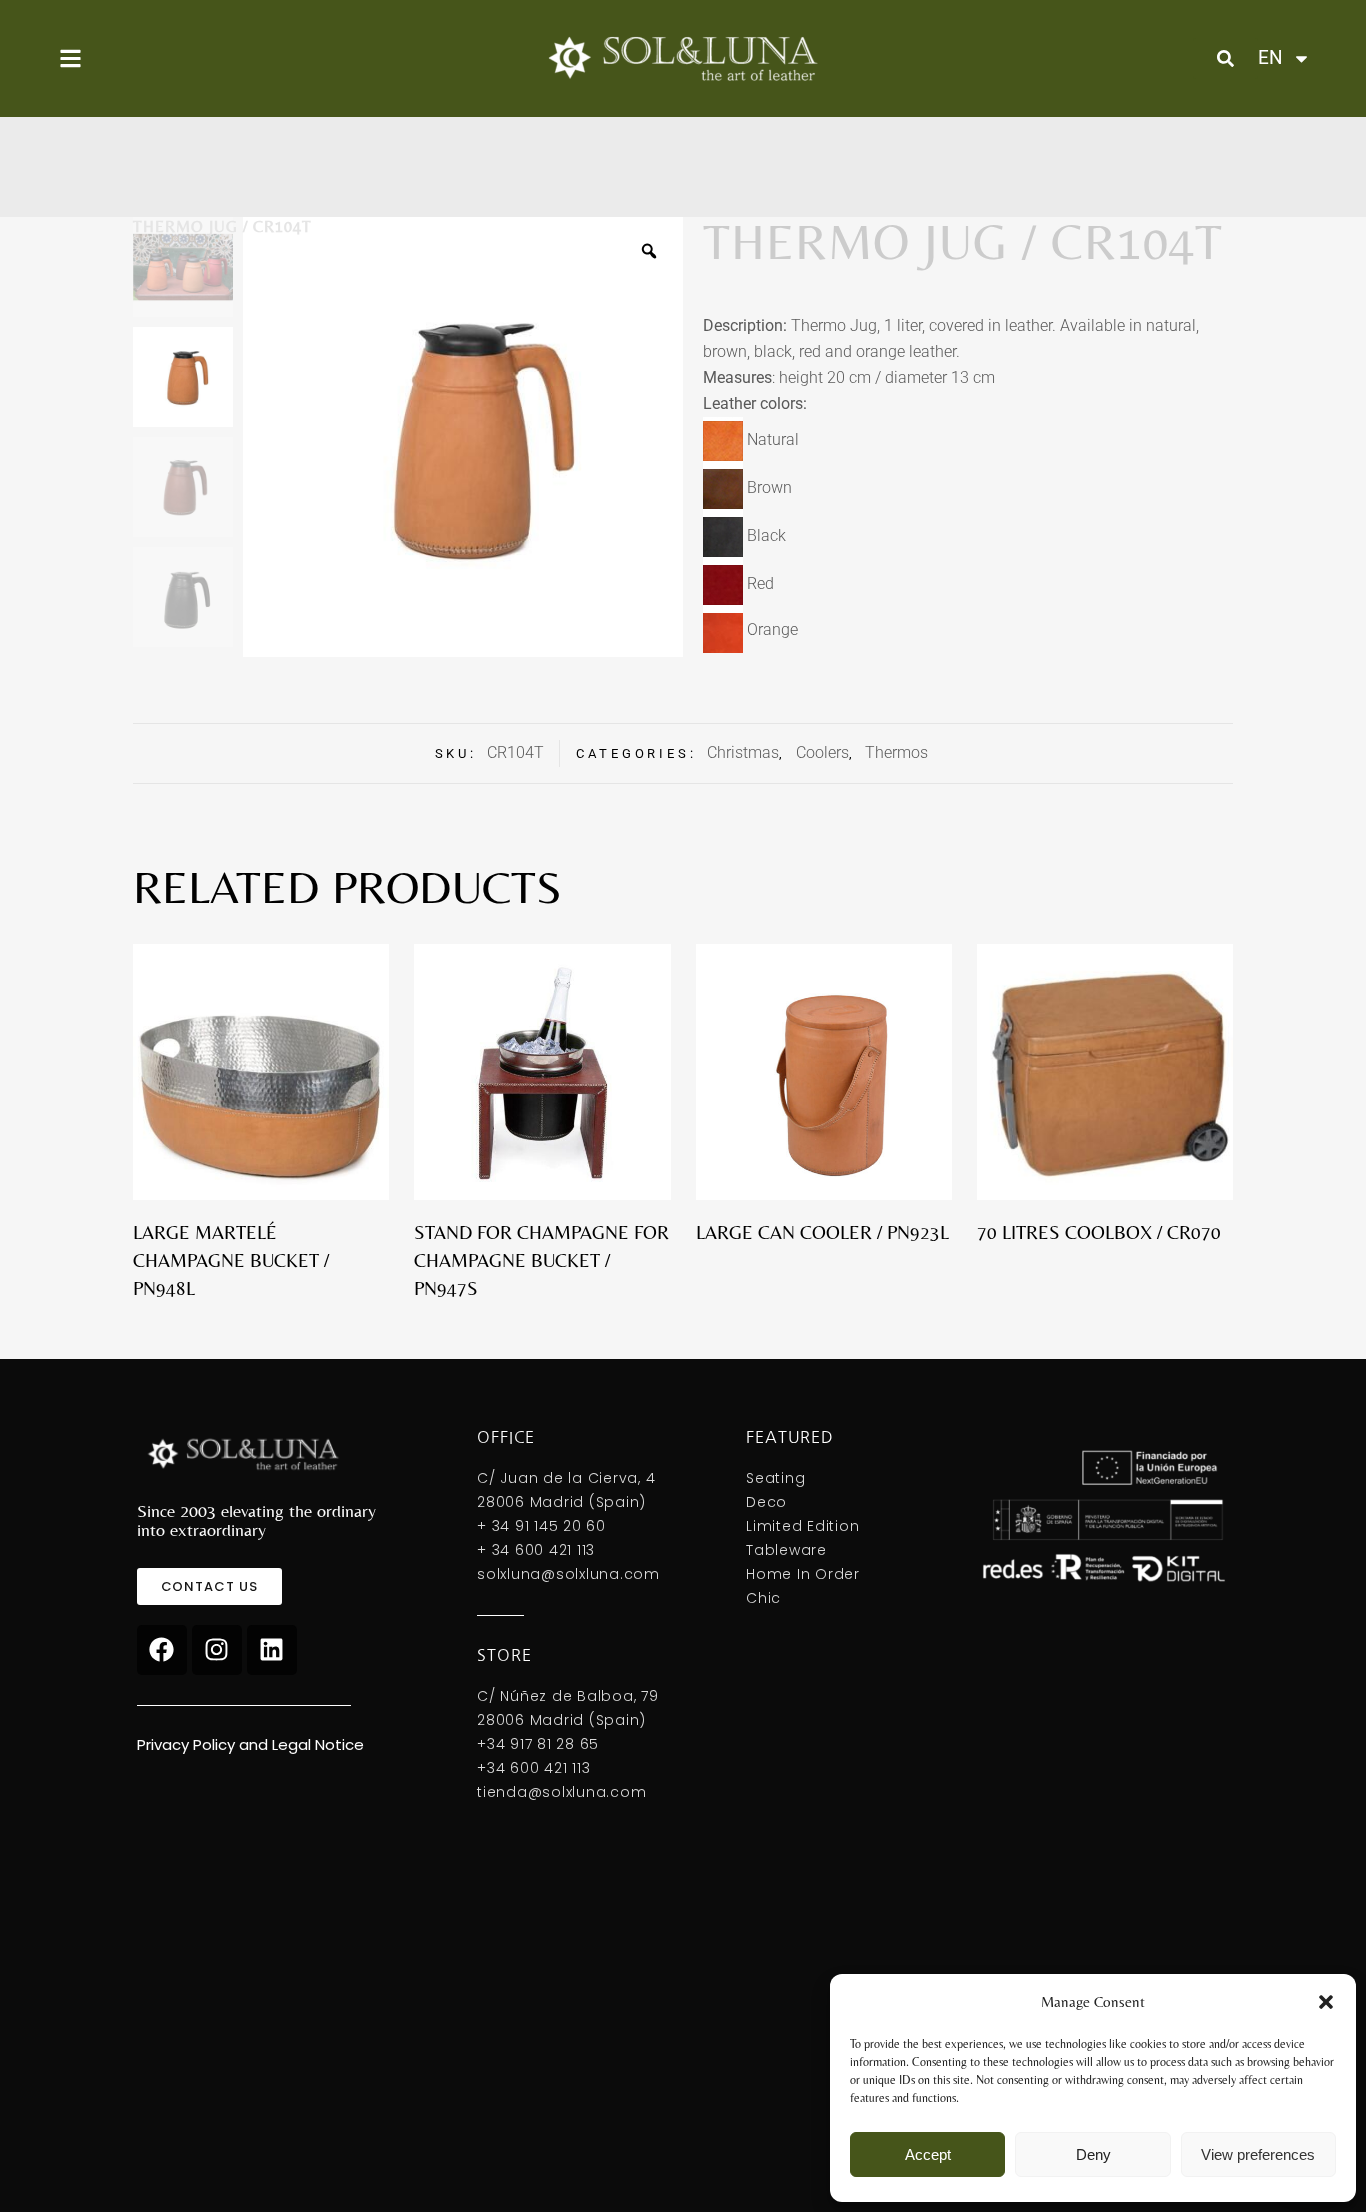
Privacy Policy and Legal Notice (250, 1744)
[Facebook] (162, 1650)
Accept (928, 2154)
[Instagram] (217, 1650)
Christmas (743, 752)
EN (1269, 57)
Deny (1093, 2154)
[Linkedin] (272, 1650)
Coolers (822, 752)
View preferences (1258, 2154)
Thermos (896, 752)
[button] (1326, 2002)
